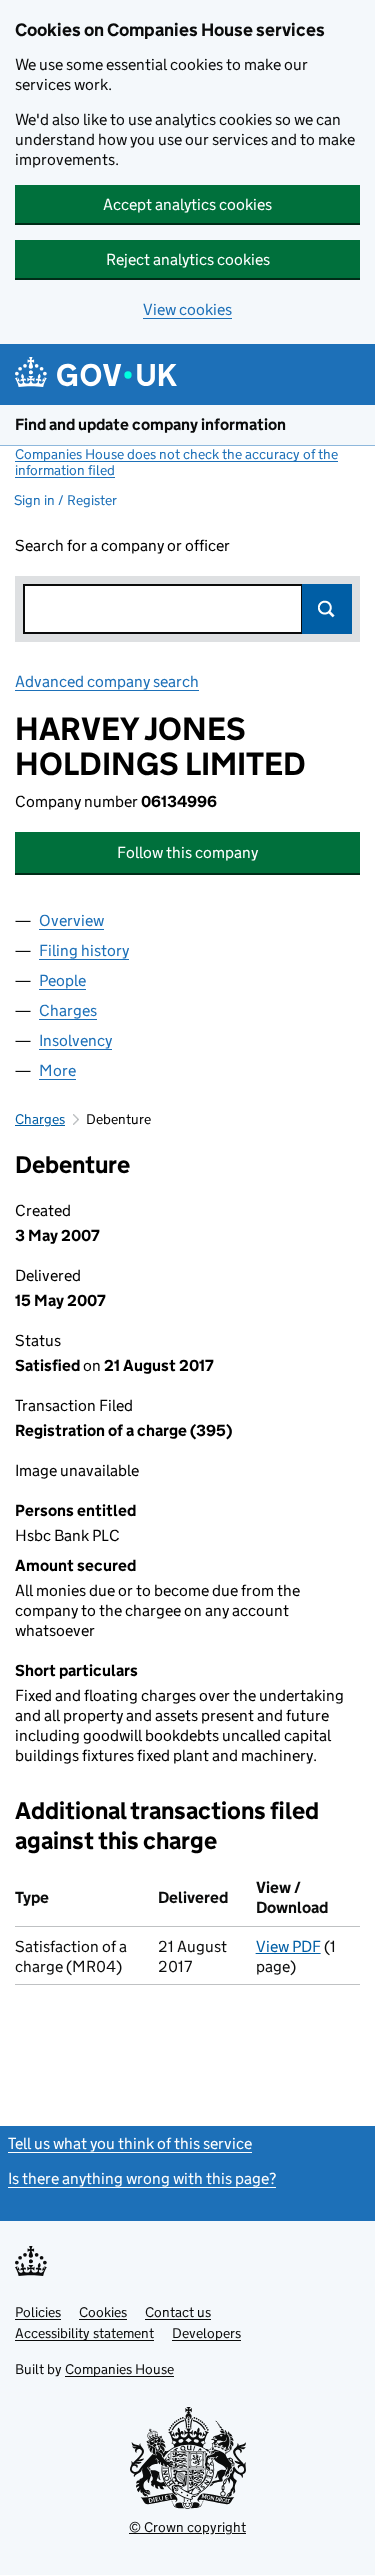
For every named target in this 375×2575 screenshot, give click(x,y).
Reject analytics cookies (188, 259)
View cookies (187, 309)
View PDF (288, 1946)
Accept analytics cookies (187, 204)
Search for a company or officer (122, 545)
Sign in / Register (65, 500)
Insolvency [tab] (75, 1040)
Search (327, 609)
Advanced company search (107, 681)
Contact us (178, 2312)
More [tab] (57, 1070)
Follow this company (187, 852)
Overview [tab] (71, 920)
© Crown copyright (187, 2527)
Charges (40, 1119)
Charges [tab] (68, 1010)
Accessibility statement (84, 2333)
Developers (206, 2333)
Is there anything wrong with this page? (142, 2178)
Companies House (119, 2369)
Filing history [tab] (84, 950)
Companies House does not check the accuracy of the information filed (176, 462)
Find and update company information (150, 424)
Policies (38, 2312)
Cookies (103, 2312)
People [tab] (62, 980)
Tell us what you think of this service (130, 2143)
